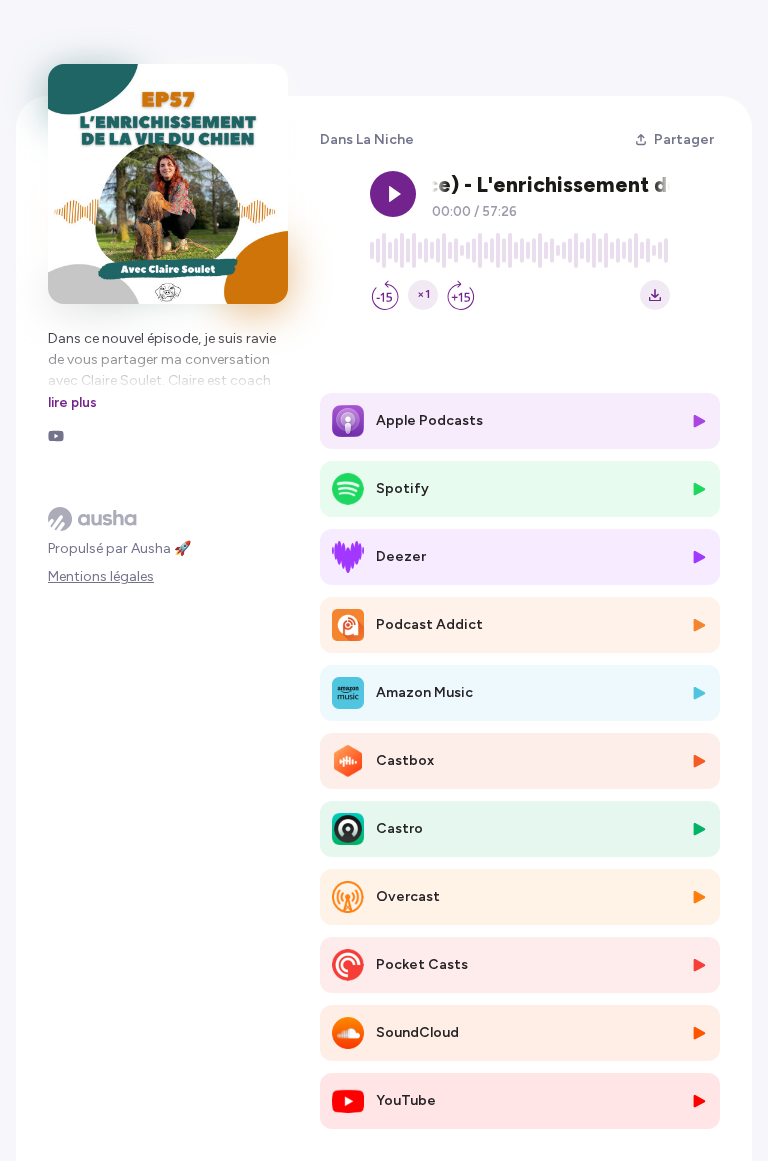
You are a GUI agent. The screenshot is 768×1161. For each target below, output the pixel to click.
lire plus (72, 402)
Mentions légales (101, 576)
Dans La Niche (367, 139)
